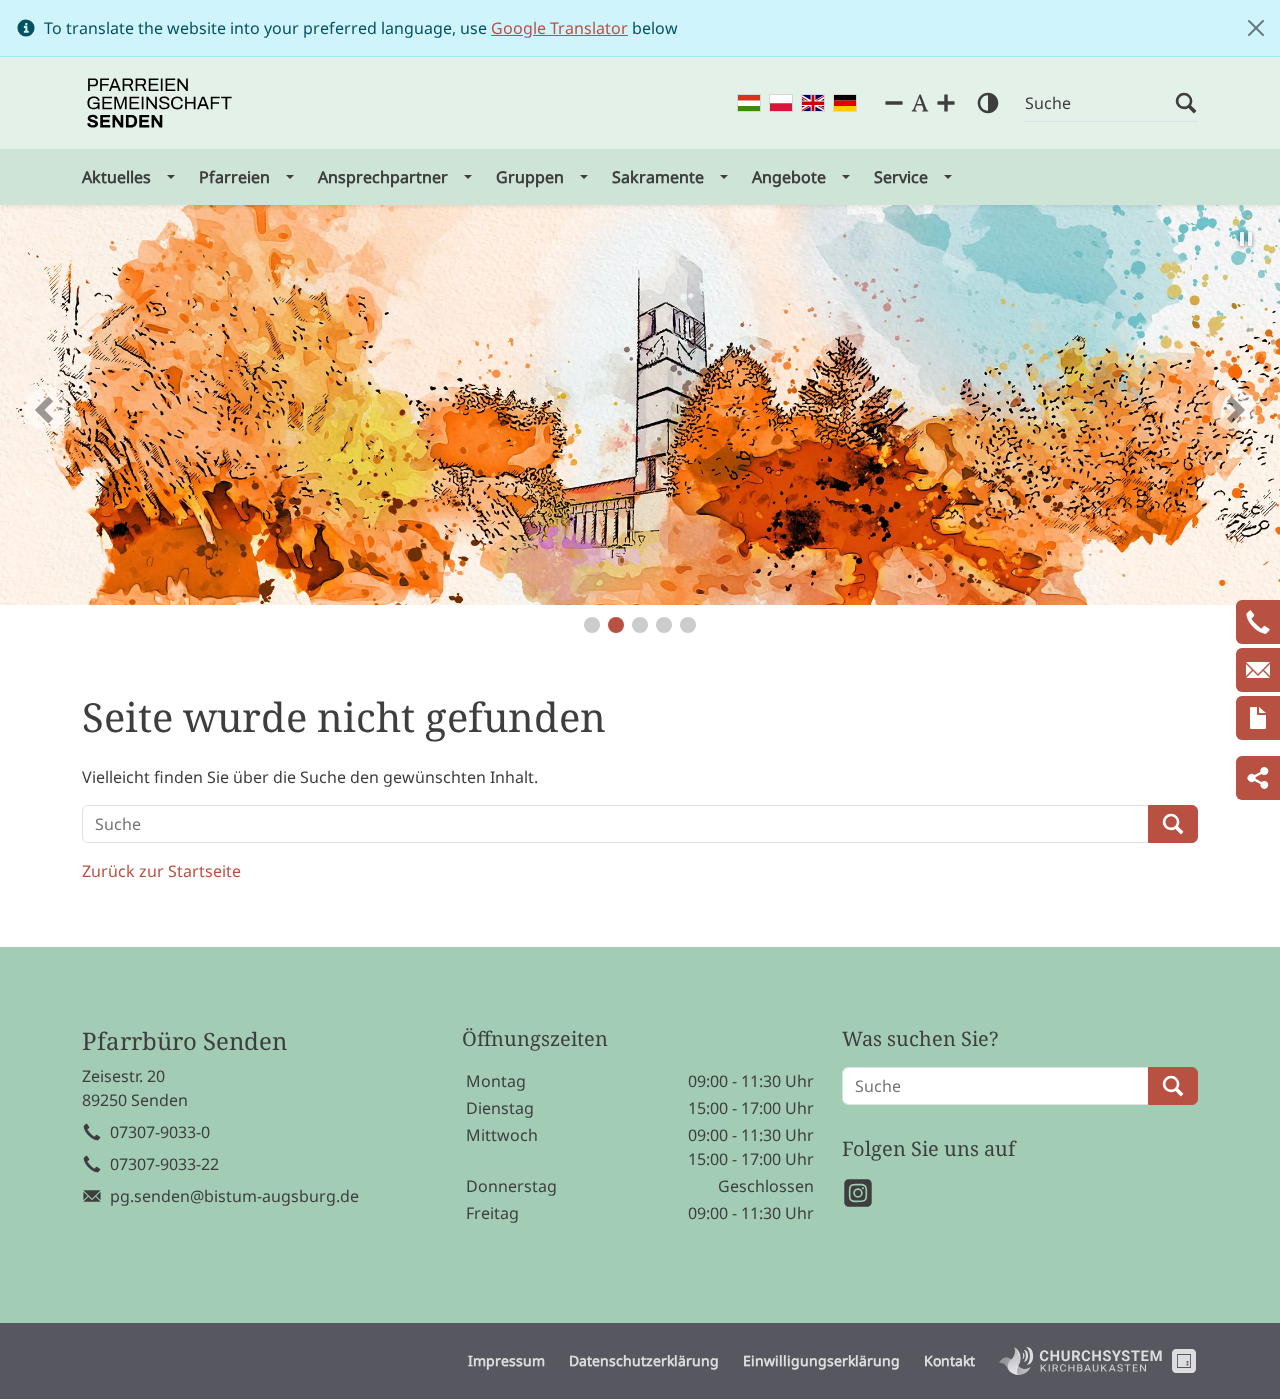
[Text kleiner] (894, 103)
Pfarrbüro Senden (184, 1041)
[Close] (1256, 28)
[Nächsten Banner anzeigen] (1234, 409)
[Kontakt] (1258, 718)
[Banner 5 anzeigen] (688, 625)
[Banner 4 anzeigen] (664, 625)
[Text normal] (920, 103)
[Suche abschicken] (1186, 103)
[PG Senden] (159, 103)
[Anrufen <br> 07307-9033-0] (1258, 622)
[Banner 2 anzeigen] (616, 625)
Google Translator (559, 28)
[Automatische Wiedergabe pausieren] (1246, 239)
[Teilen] (1258, 778)
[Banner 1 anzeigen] (592, 625)
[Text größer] (946, 103)
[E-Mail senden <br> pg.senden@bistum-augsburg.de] (1258, 670)
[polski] (781, 103)
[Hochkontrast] (988, 103)
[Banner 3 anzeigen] (640, 625)
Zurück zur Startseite (161, 871)
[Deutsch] (845, 103)
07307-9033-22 (164, 1164)
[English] (813, 103)
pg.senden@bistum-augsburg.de (234, 1196)
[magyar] (749, 103)
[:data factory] (1184, 1361)
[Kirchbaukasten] (1080, 1361)
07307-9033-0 (160, 1132)
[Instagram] (858, 1193)
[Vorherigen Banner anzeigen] (46, 409)
